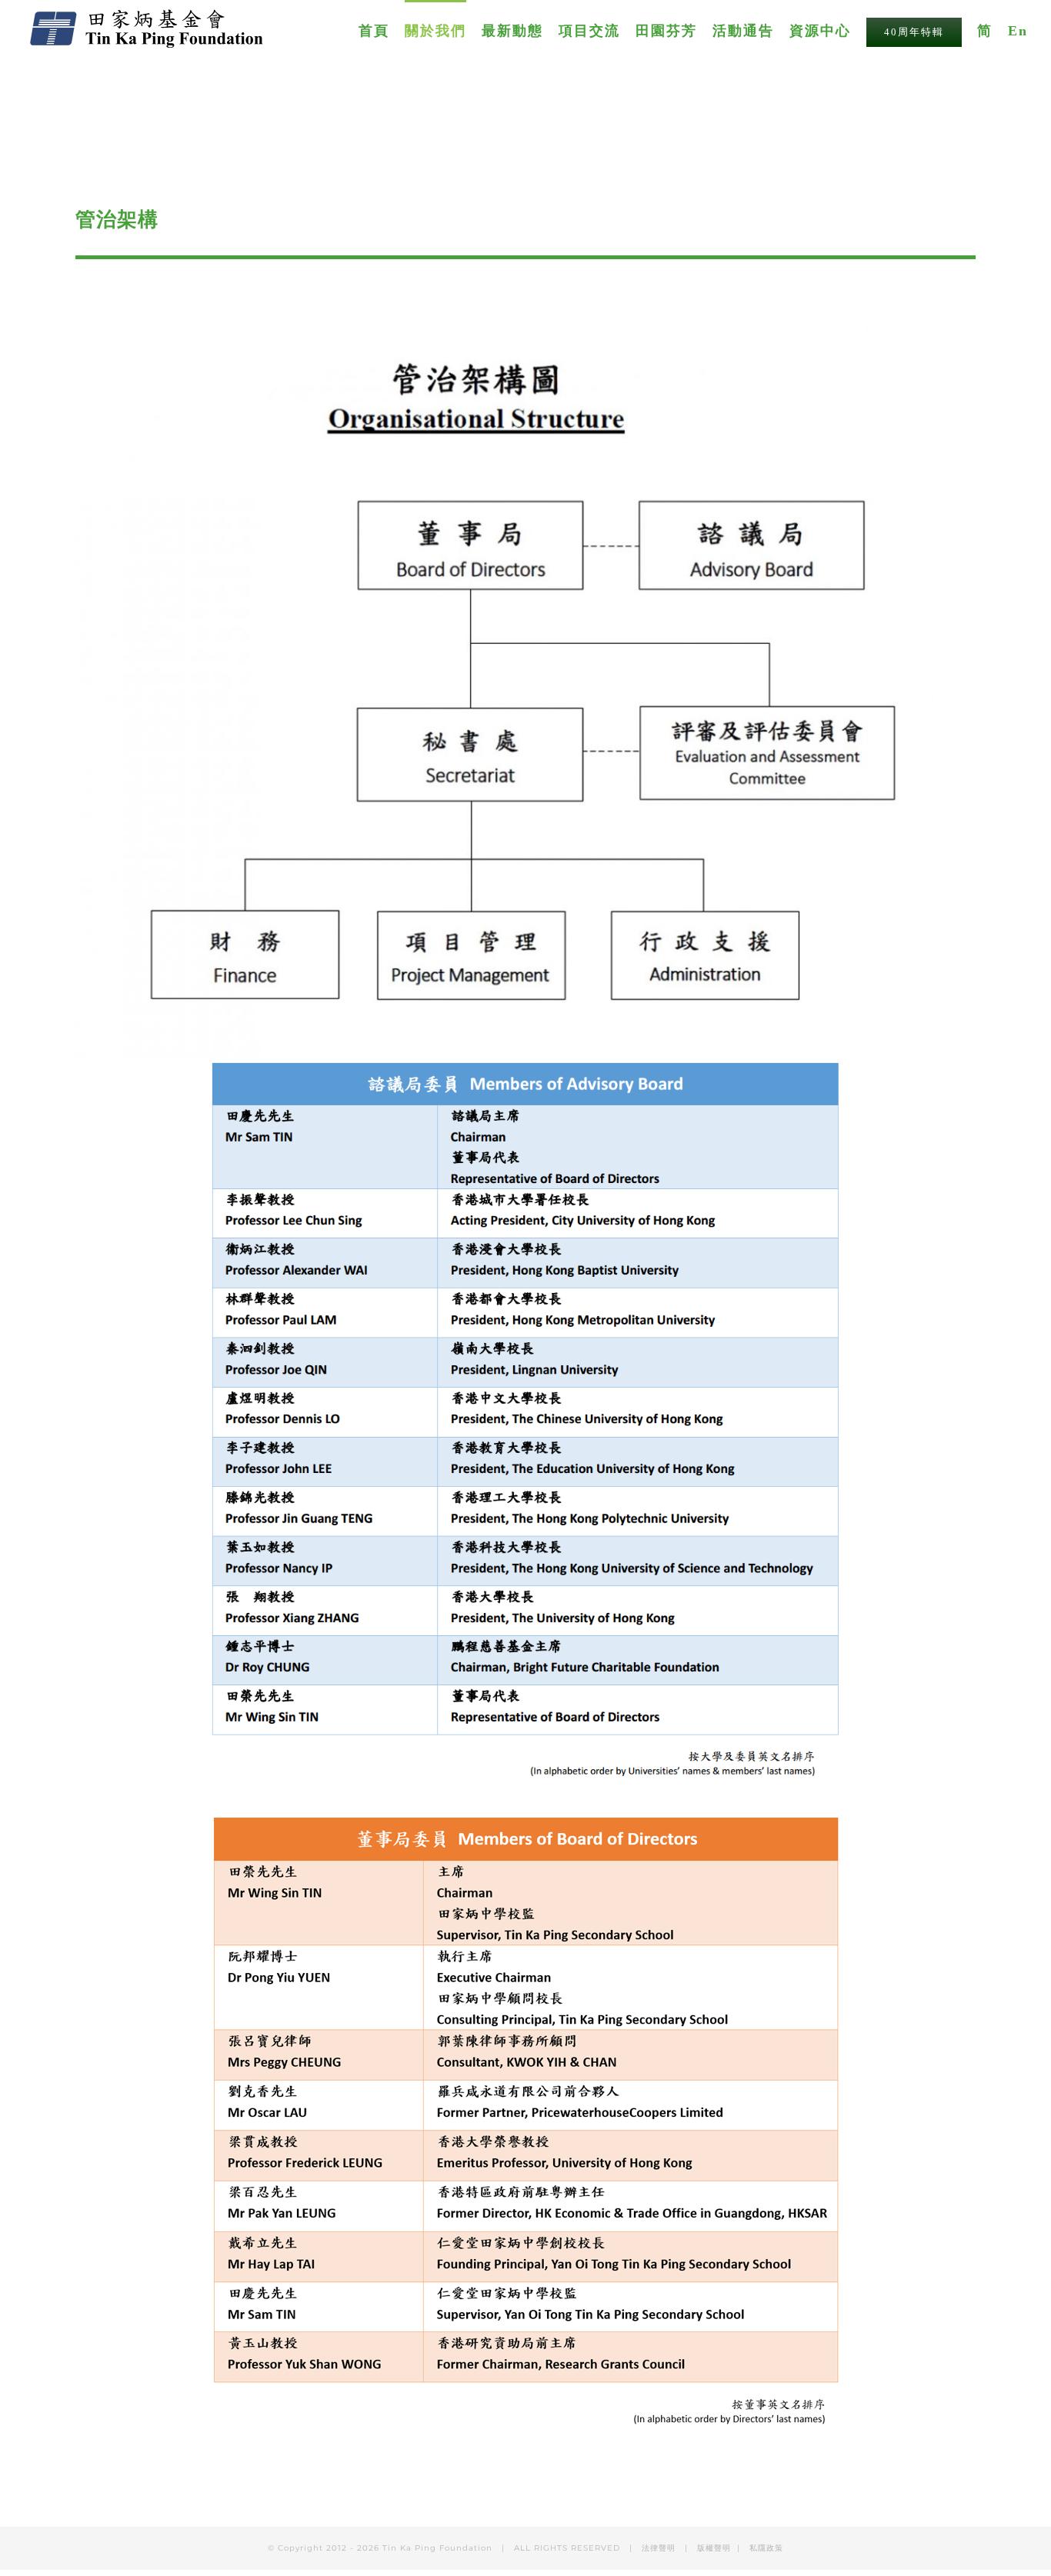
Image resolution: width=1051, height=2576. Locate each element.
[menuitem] (382, 30)
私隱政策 (766, 2548)
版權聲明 (714, 2548)
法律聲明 (660, 2548)
